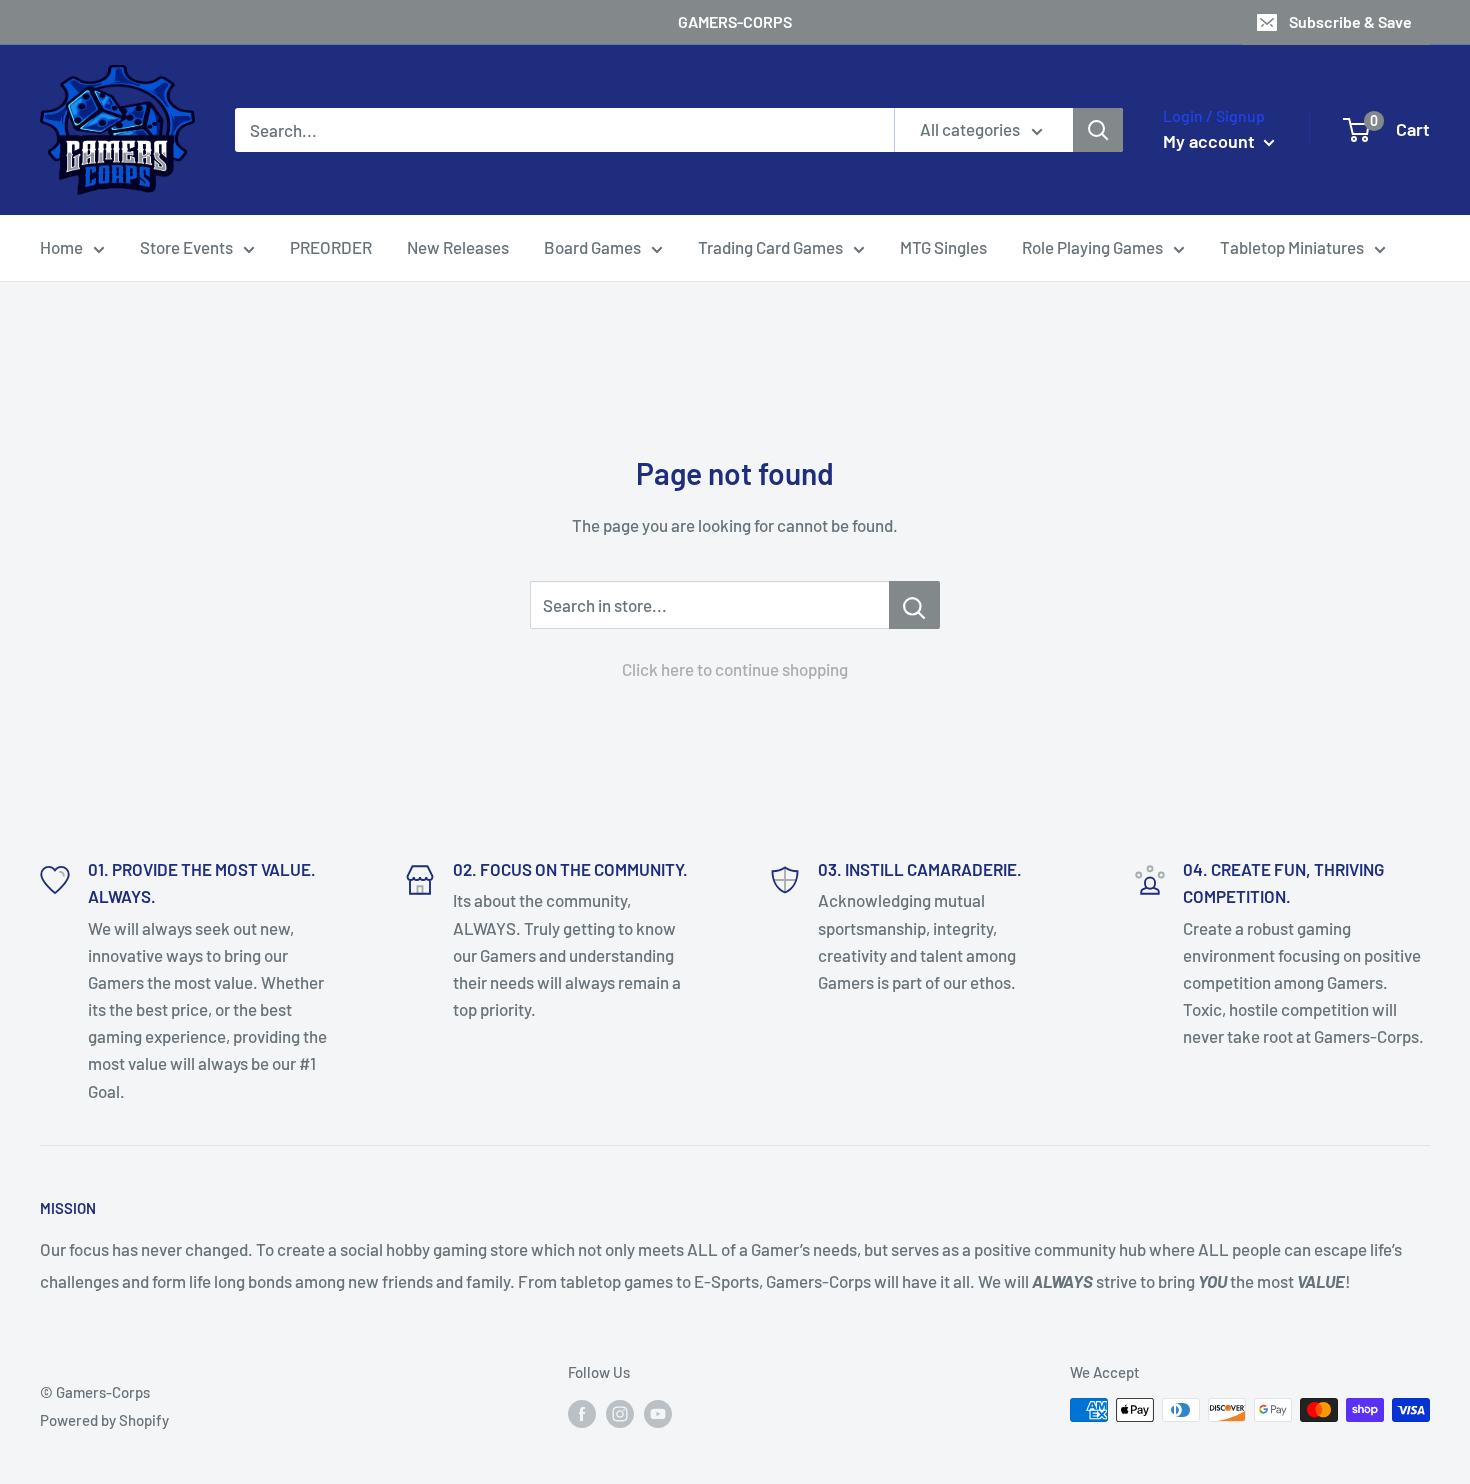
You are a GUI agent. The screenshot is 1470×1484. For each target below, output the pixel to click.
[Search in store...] (914, 605)
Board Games (592, 247)
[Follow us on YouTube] (658, 1413)
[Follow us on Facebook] (582, 1413)
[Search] (1098, 130)
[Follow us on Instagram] (620, 1413)
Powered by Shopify (104, 1420)
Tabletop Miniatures (1292, 247)
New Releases (458, 247)
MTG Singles (943, 247)
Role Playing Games (1092, 247)
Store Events (186, 247)
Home (61, 247)
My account (1211, 141)
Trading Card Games (770, 247)
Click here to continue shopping (735, 669)
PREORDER (331, 247)
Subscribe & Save (1350, 21)
